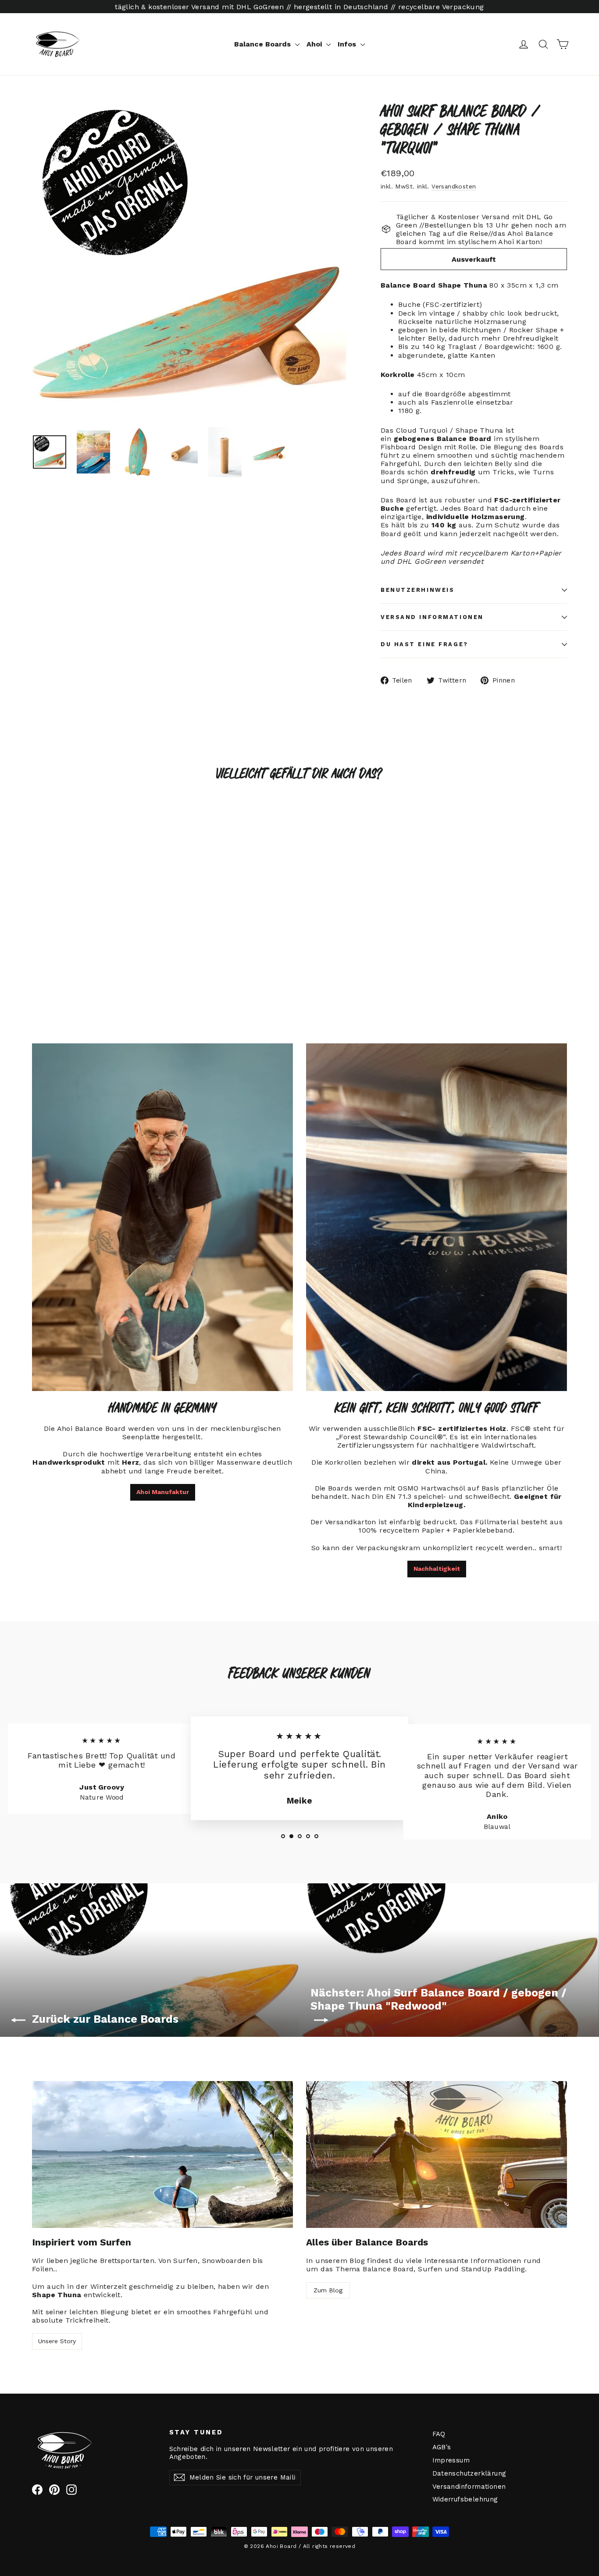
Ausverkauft (474, 259)
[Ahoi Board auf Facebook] (37, 2490)
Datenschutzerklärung (469, 2473)
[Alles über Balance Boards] (437, 2154)
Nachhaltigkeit (437, 1569)
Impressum (451, 2460)
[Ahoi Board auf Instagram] (71, 2490)
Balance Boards (264, 44)
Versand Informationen (432, 617)
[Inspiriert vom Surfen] (162, 2154)
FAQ (439, 2434)
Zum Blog (328, 2290)
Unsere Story (57, 2341)
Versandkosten (454, 186)
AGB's (442, 2447)
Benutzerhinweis (417, 590)
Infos (348, 44)
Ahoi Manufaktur (163, 1492)
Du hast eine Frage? (424, 644)
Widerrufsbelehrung (465, 2499)
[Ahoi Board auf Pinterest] (54, 2490)
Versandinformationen (469, 2487)
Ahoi (315, 44)
